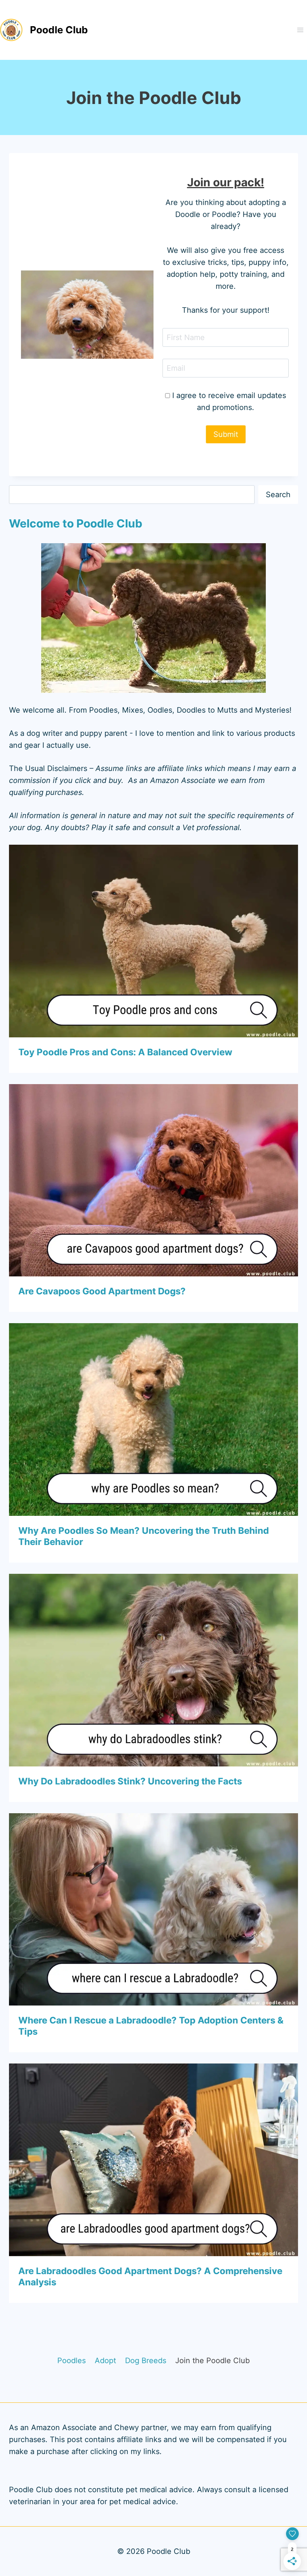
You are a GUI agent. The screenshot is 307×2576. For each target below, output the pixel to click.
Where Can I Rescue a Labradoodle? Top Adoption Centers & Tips (151, 2026)
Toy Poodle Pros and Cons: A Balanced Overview (125, 1052)
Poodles (72, 2361)
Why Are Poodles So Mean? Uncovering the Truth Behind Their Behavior (144, 1536)
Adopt (105, 2361)
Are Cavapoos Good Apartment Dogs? (102, 1291)
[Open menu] (300, 30)
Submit (226, 434)
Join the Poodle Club (212, 2361)
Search (278, 495)
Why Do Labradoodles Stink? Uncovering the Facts (130, 1781)
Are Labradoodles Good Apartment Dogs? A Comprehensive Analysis (150, 2277)
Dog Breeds (146, 2361)
